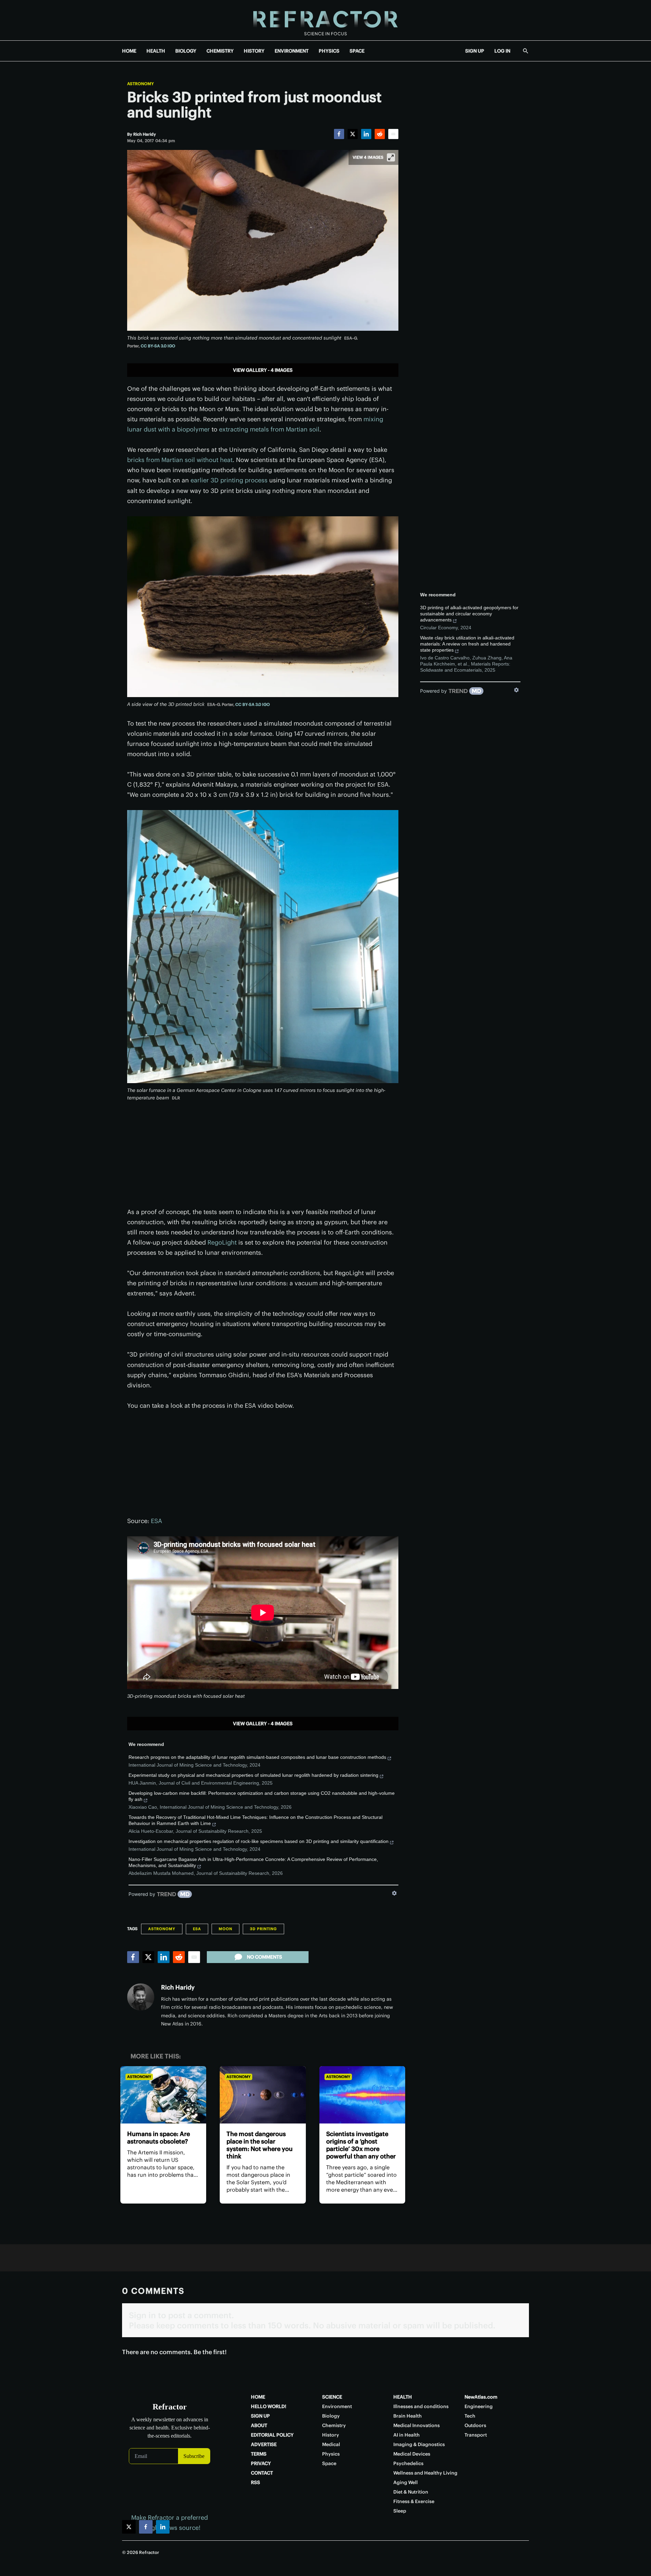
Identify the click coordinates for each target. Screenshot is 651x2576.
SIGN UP (475, 51)
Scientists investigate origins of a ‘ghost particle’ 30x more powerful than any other (361, 2145)
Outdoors (475, 2425)
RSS (255, 2482)
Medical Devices (412, 2454)
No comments (264, 1957)
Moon (225, 1929)
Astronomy (141, 84)
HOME (129, 51)
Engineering (479, 2406)
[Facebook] (339, 134)
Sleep (400, 2511)
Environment (337, 2406)
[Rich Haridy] (141, 1997)
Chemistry (334, 2425)
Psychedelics (408, 2463)
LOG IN (502, 51)
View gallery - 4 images (263, 370)
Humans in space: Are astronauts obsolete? (159, 2138)
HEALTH (156, 51)
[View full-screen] (391, 157)
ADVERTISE (264, 2444)
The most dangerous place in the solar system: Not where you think (260, 2145)
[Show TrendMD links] (394, 1893)
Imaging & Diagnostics (419, 2444)
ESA (156, 1521)
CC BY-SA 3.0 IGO (158, 346)
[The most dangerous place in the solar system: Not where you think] (263, 2095)
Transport (476, 2435)
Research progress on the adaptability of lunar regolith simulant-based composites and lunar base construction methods (257, 1757)
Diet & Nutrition (411, 2492)
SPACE (357, 51)
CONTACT (262, 2473)
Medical (331, 2444)
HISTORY (254, 51)
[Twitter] (353, 134)
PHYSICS (329, 51)
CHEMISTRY (220, 51)
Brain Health (408, 2416)
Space (329, 2463)
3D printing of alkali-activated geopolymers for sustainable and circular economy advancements (469, 614)
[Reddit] (380, 134)
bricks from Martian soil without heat (180, 460)
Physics (331, 2454)
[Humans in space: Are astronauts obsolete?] (163, 2095)
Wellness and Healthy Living (425, 2473)
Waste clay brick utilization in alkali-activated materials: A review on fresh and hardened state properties (467, 644)
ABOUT (259, 2425)
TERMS (259, 2454)
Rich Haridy (178, 1987)
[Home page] (325, 20)
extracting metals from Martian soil (269, 429)
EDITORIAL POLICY (272, 2435)
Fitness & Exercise (414, 2501)
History (331, 2435)
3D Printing (263, 1929)
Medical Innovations (417, 2425)
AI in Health (407, 2435)
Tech (470, 2416)
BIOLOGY (186, 51)
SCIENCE (332, 2397)
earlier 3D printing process (229, 480)
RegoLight (222, 1242)
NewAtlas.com (481, 2397)
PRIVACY (261, 2463)
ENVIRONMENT (292, 51)
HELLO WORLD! (269, 2406)
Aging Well (406, 2482)
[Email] (393, 134)
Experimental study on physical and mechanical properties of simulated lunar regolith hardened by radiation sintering (253, 1775)
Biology (331, 2416)
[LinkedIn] (366, 134)
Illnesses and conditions (421, 2406)
